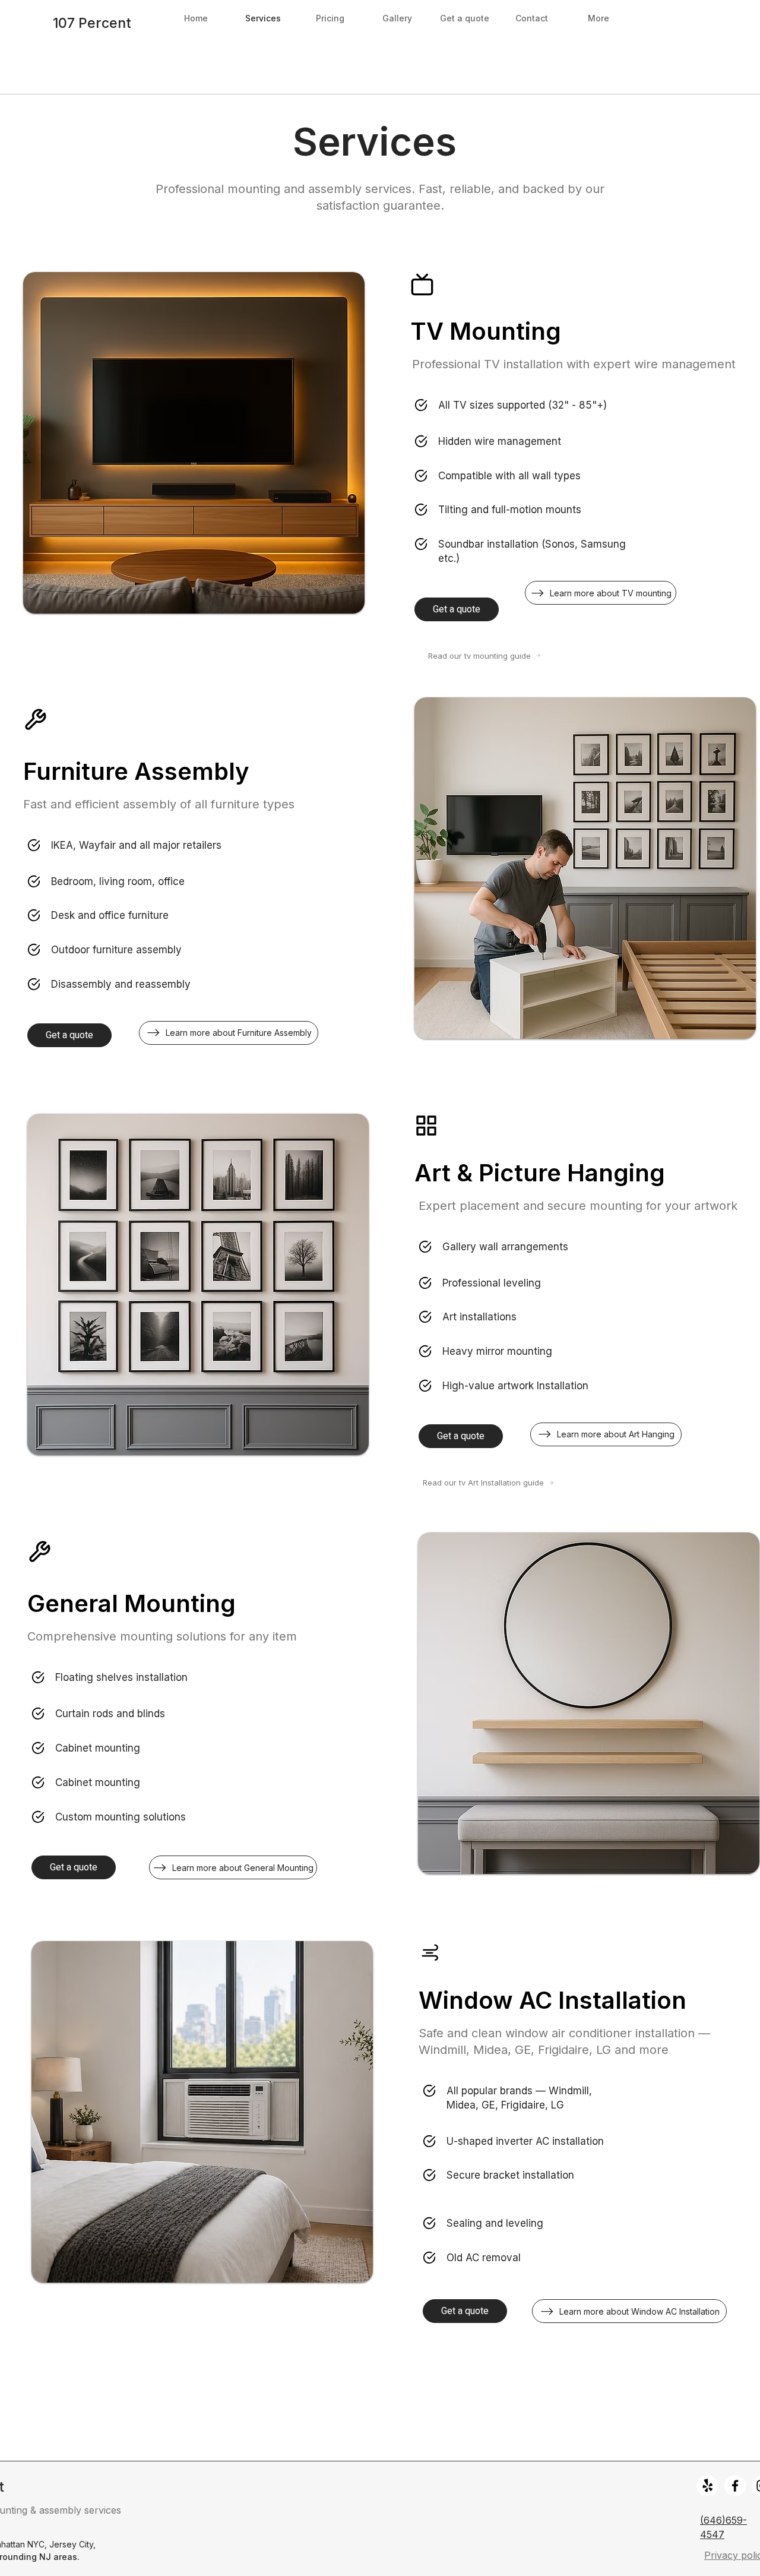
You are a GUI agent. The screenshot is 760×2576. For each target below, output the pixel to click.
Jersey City (71, 2544)
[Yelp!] (708, 2486)
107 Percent (92, 23)
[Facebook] (735, 2486)
